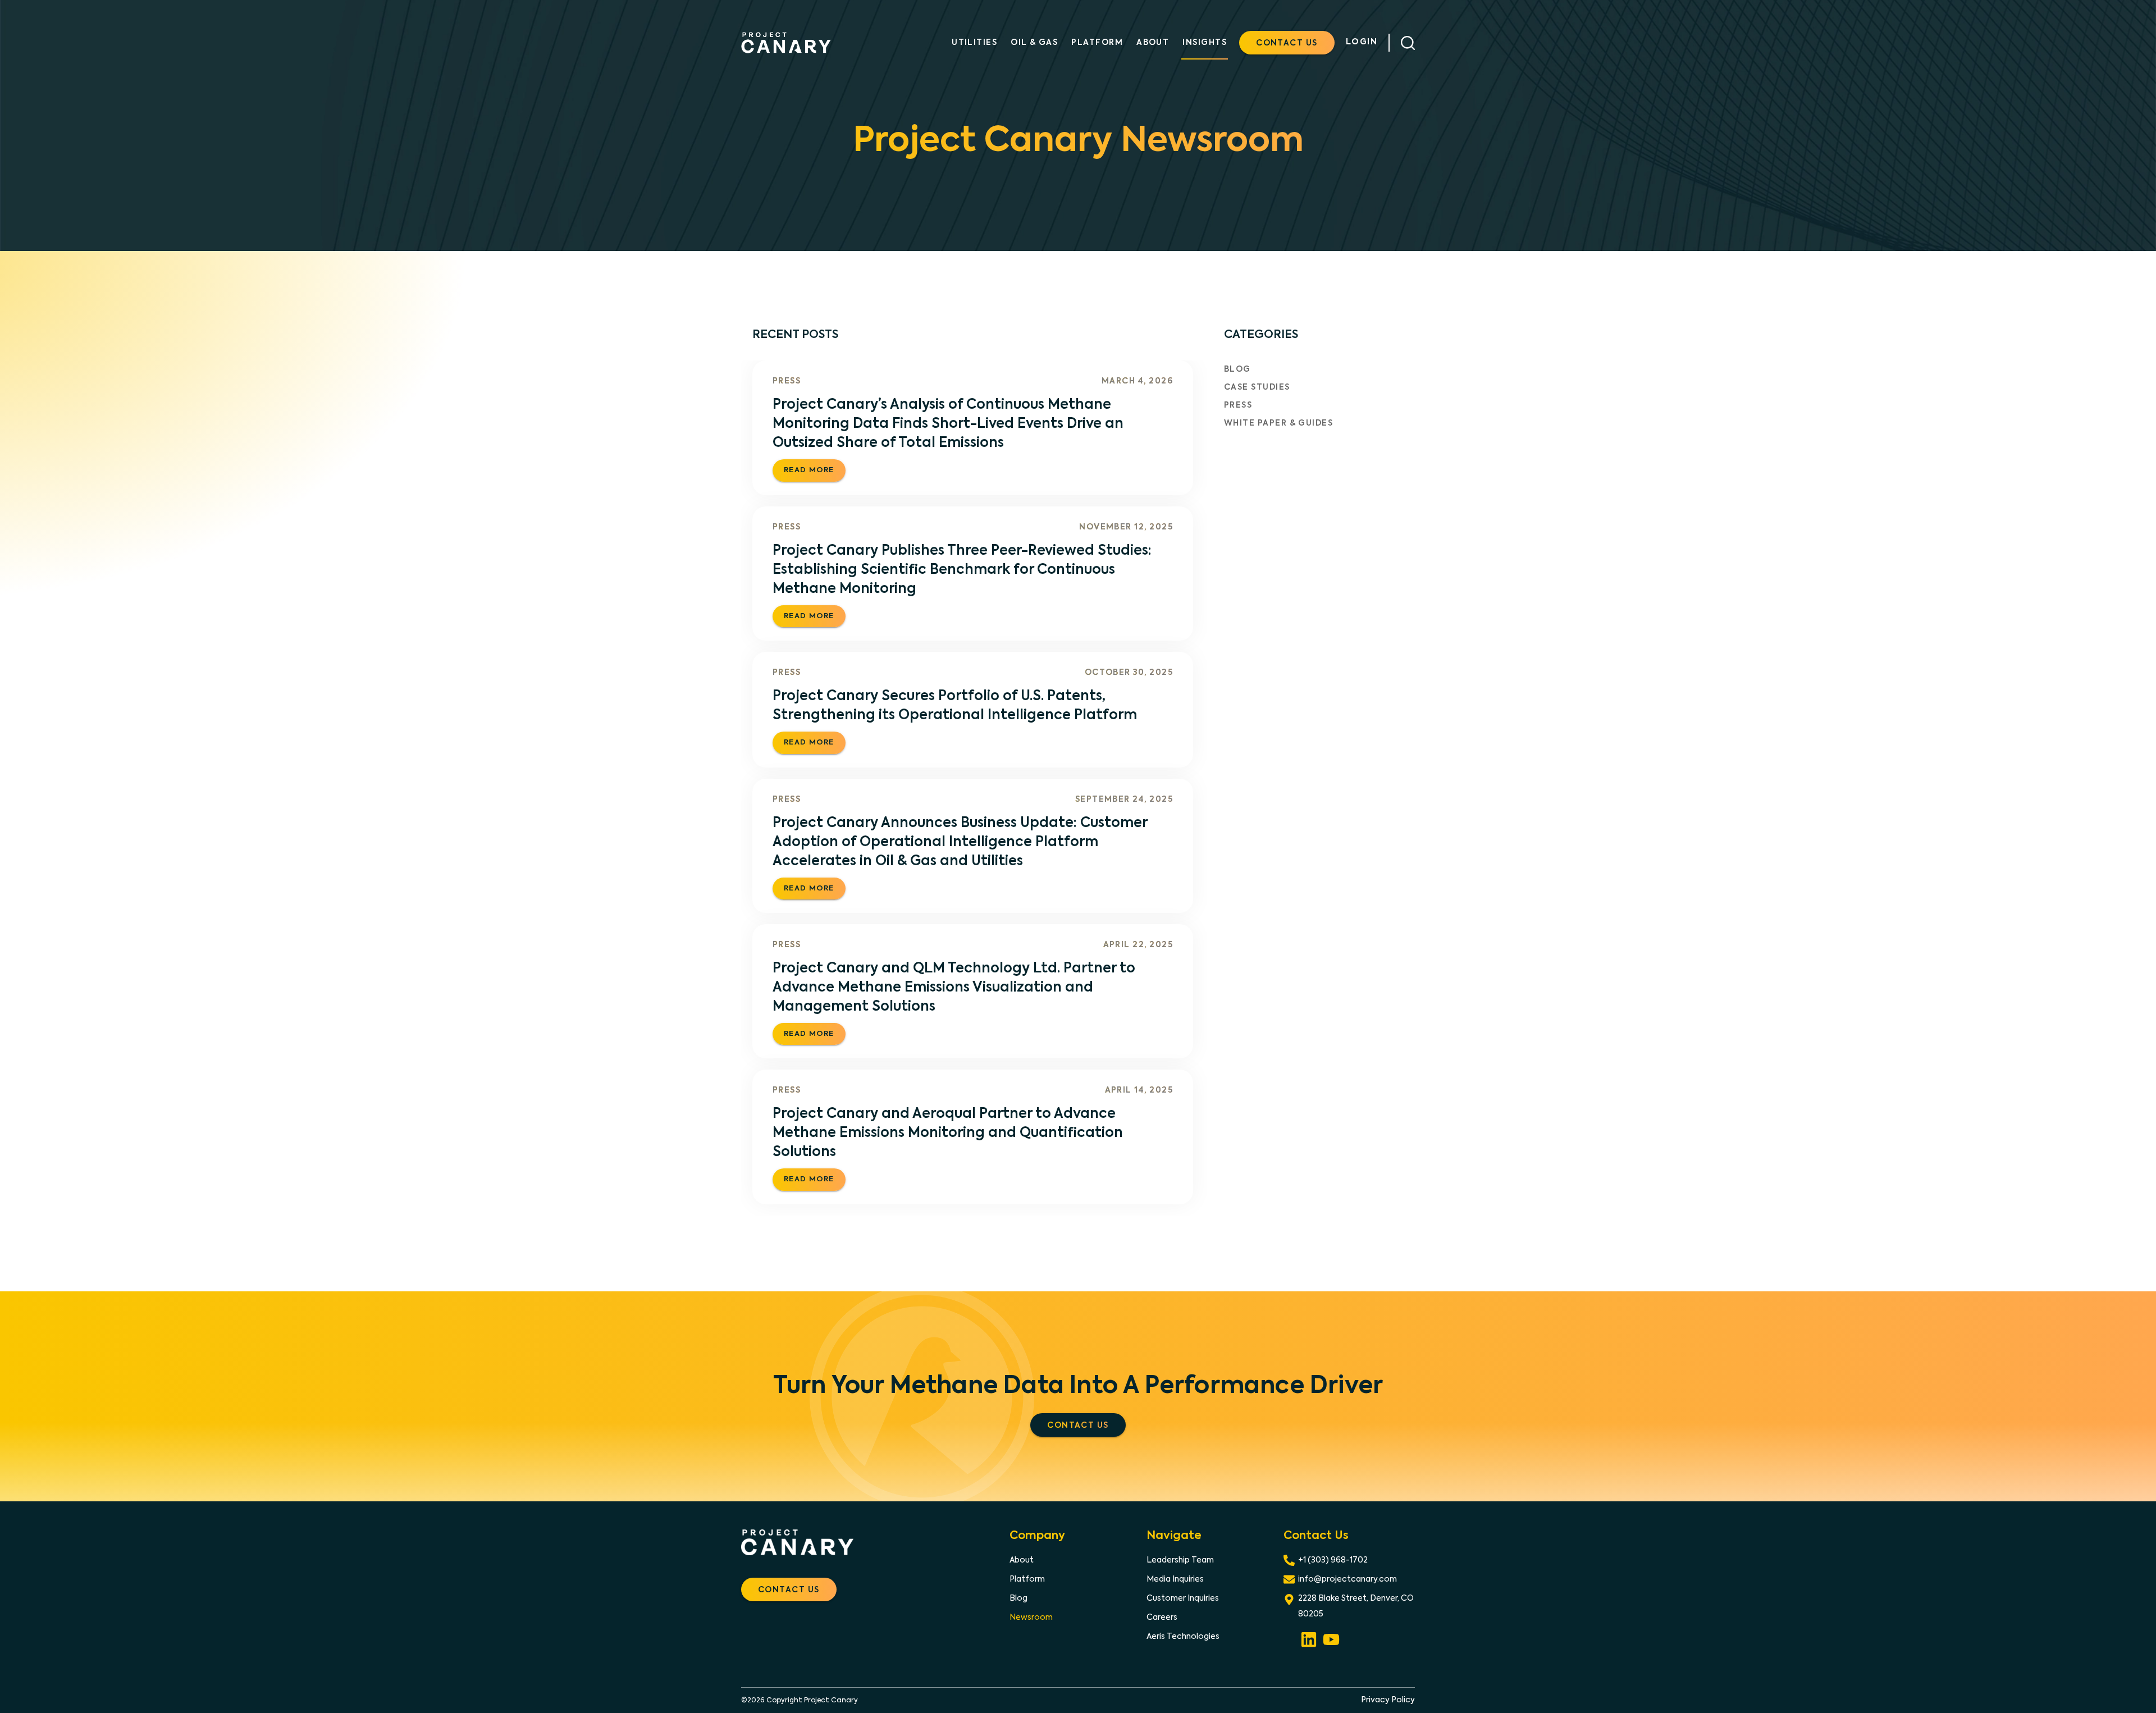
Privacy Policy (1388, 1700)
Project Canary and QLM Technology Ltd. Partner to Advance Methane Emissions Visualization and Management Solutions (954, 988)
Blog (1237, 369)
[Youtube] (1331, 1638)
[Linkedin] (1309, 1638)
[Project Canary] (786, 43)
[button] (1287, 43)
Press (787, 381)
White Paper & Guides (1278, 423)
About (1022, 1560)
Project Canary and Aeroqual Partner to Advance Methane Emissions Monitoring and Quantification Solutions (948, 1133)
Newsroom (1031, 1618)
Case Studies (1257, 387)
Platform (1027, 1579)
